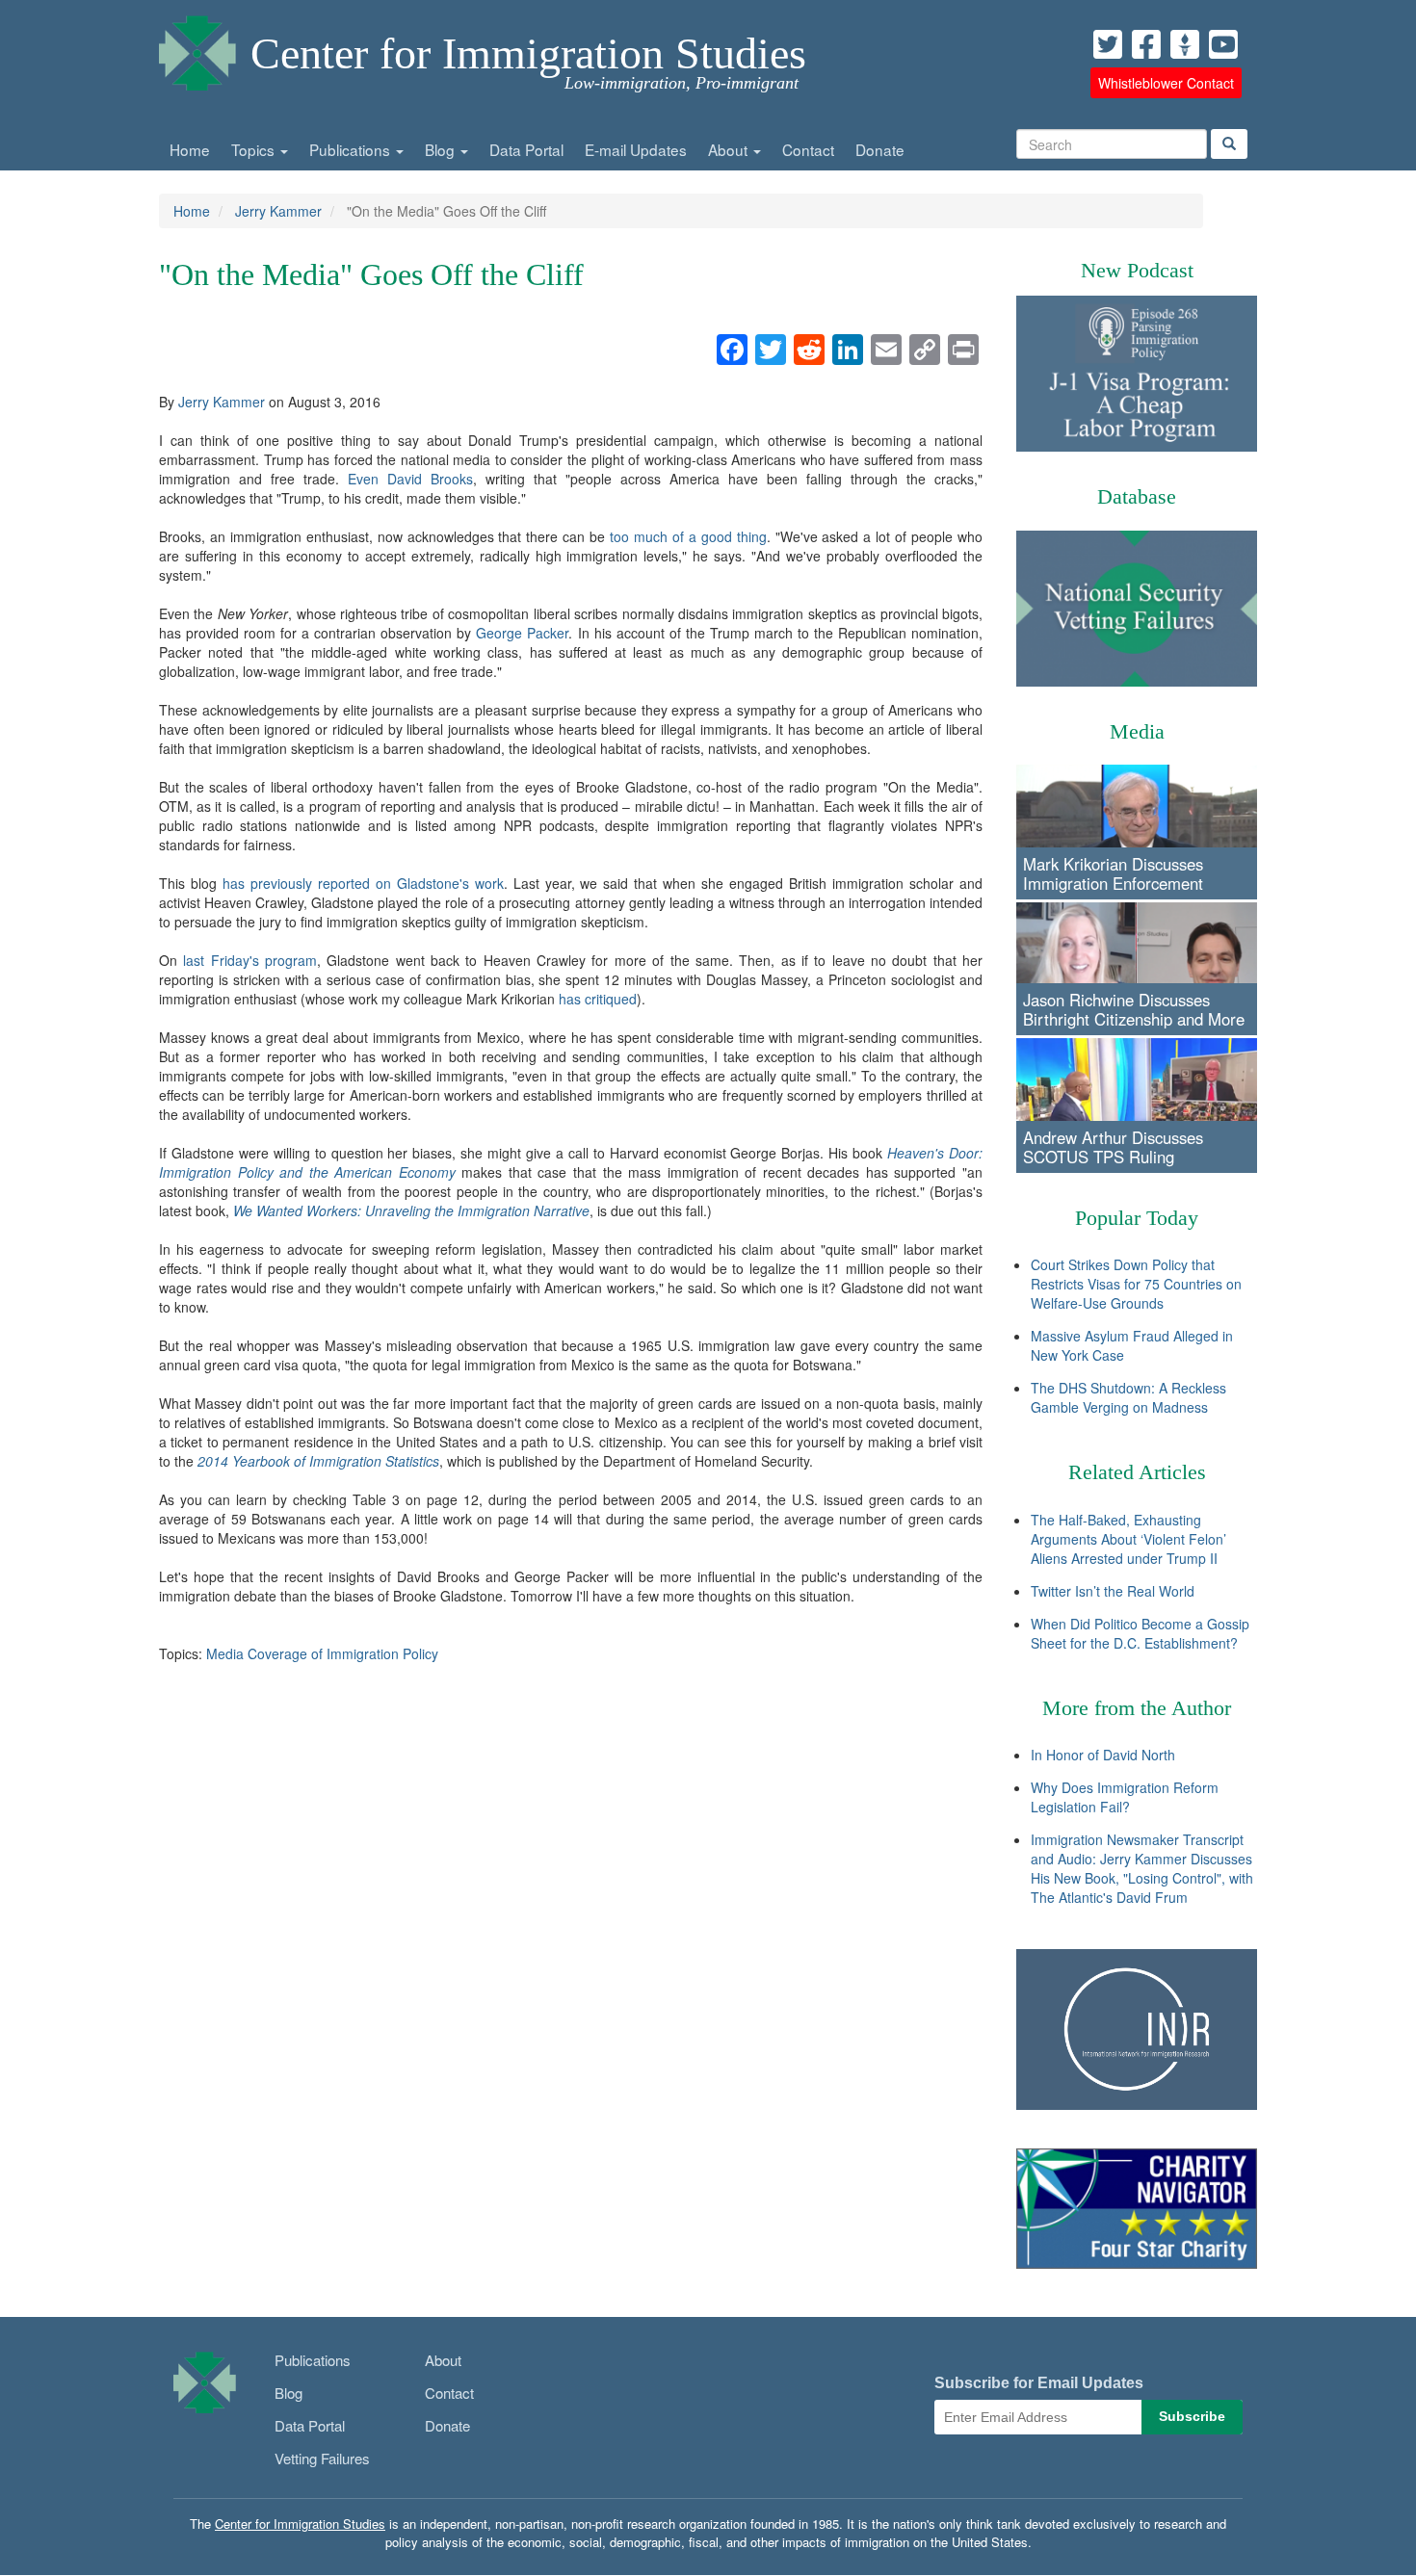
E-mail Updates (636, 149)
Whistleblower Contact (1166, 83)
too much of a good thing (688, 536)
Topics (255, 149)
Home (190, 149)
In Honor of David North (1103, 1755)
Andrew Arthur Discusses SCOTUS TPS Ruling (1113, 1147)
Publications (352, 149)
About (730, 149)
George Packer (522, 633)
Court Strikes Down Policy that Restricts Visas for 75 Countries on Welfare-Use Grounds (1136, 1284)
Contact (808, 149)
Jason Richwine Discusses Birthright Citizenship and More (1134, 1009)
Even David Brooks (410, 479)
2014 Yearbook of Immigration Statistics (318, 1461)
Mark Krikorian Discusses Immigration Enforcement (1113, 873)
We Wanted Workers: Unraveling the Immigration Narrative (411, 1210)
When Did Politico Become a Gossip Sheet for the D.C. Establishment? (1140, 1633)
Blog (442, 149)
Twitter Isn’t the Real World (1113, 1591)
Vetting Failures (322, 2458)
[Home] (197, 48)
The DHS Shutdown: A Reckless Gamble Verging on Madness (1128, 1397)
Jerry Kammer (278, 211)
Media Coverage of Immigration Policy (322, 1653)
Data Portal (526, 149)
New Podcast (1137, 270)
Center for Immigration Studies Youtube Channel (1223, 44)
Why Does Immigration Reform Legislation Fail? (1125, 1797)
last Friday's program (250, 960)
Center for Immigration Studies (528, 53)
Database (1137, 496)
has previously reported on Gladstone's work (363, 883)
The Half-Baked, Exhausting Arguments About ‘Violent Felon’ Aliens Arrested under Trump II (1128, 1539)
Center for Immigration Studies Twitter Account (1108, 44)
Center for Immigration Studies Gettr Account (1185, 44)
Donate (880, 149)
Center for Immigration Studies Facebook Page (1146, 44)
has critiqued (598, 999)
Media (1137, 731)
